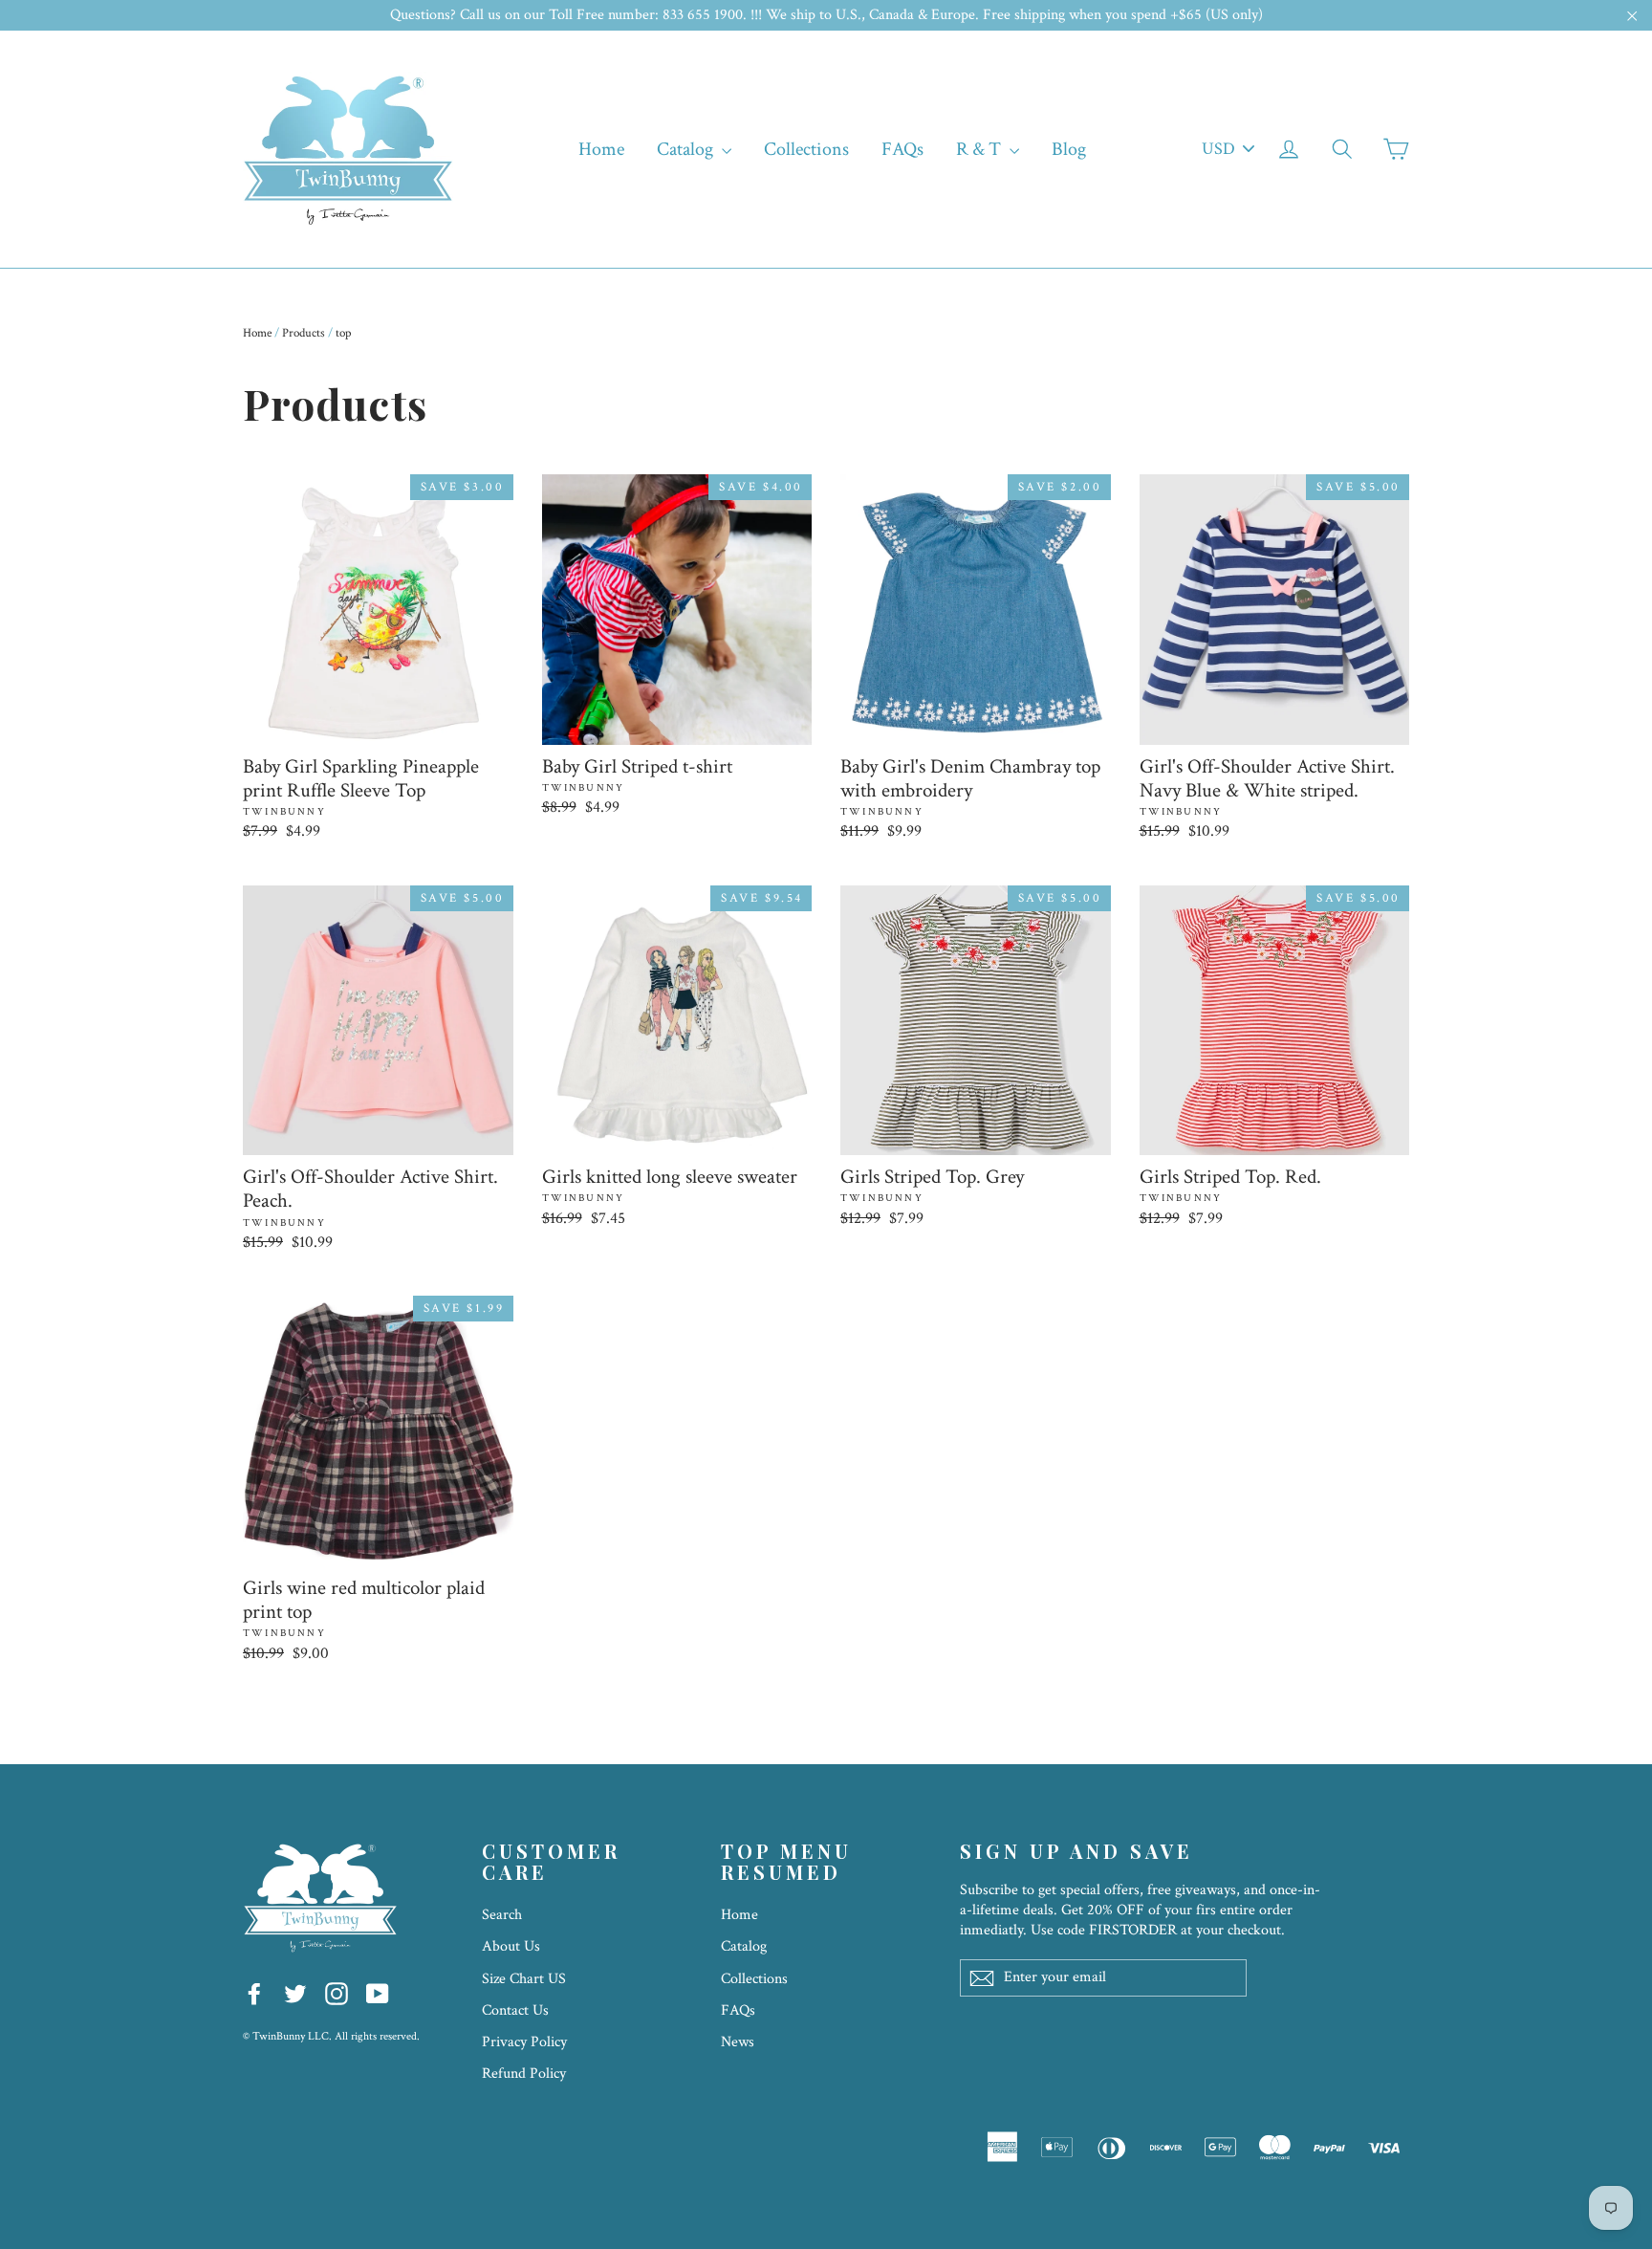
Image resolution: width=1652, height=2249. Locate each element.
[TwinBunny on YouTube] (378, 1993)
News (738, 2042)
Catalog (687, 149)
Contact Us (515, 2010)
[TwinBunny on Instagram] (337, 1993)
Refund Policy (524, 2074)
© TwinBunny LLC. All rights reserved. (331, 2036)
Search (502, 1915)
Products (304, 333)
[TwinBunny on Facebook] (254, 1993)
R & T (980, 149)
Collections (806, 149)
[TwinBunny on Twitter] (295, 1993)
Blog (1069, 149)
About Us (511, 1946)
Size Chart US (524, 1979)
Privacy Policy (524, 2042)
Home (601, 149)
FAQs (902, 149)
